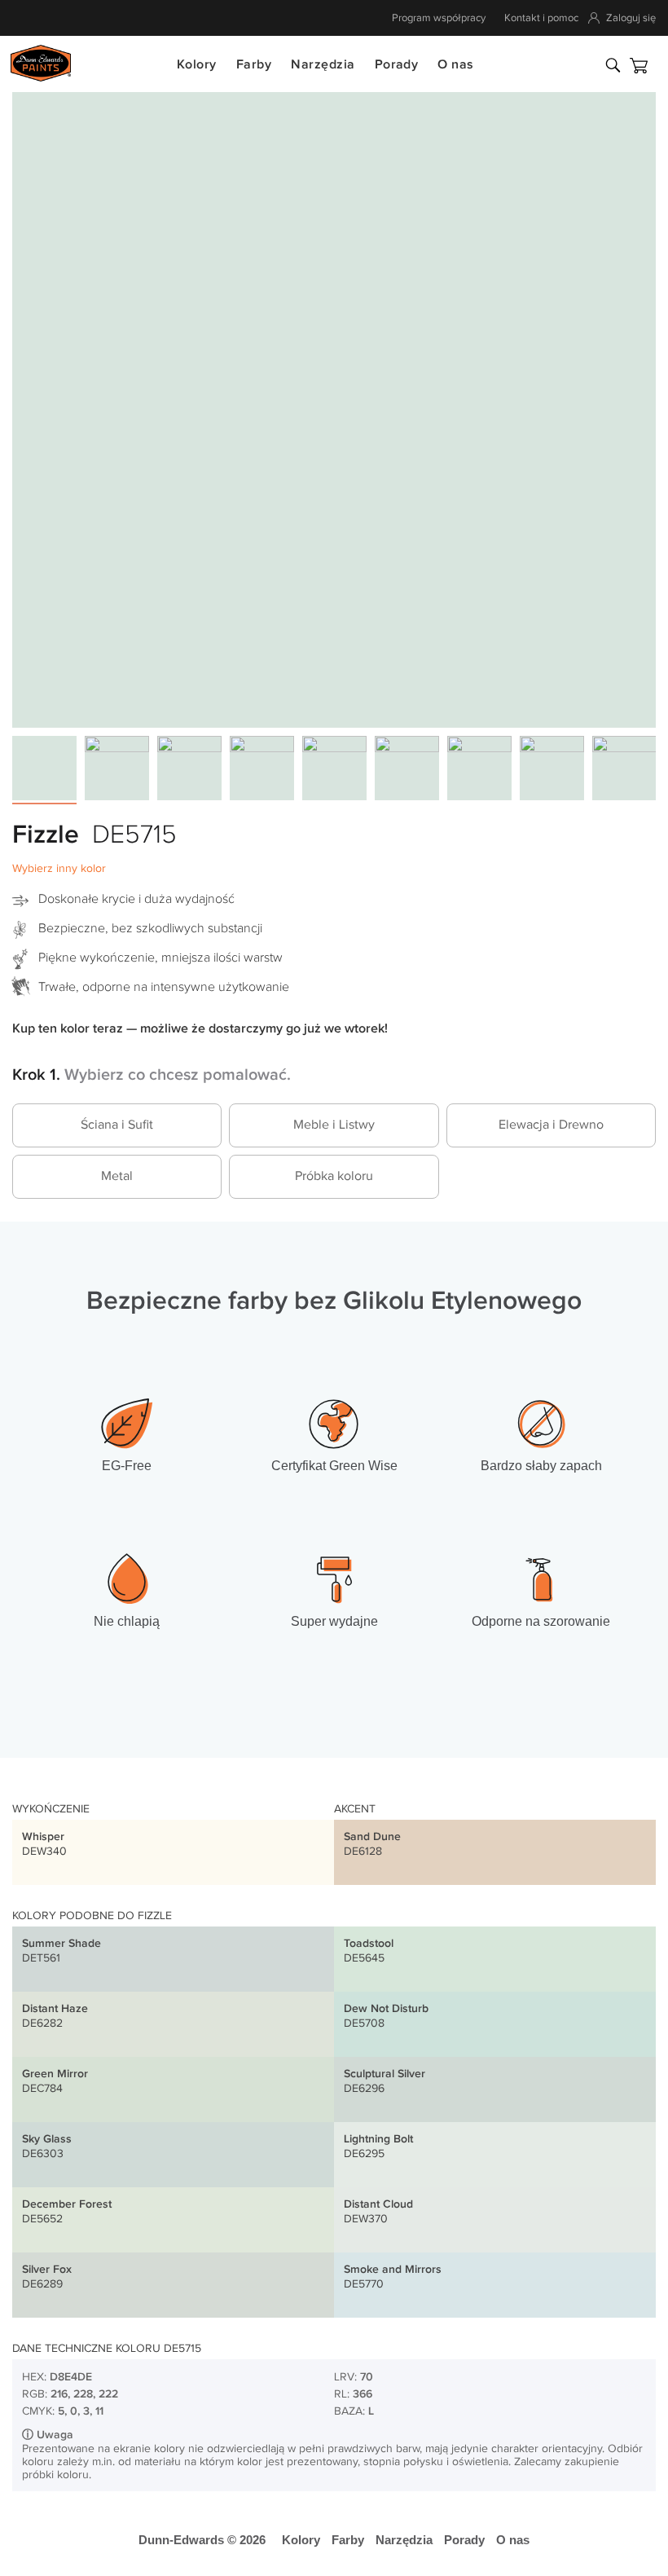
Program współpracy (439, 18)
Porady (397, 65)
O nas (455, 65)
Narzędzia (323, 65)
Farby (254, 65)
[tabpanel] (334, 406)
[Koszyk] (639, 66)
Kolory (197, 65)
